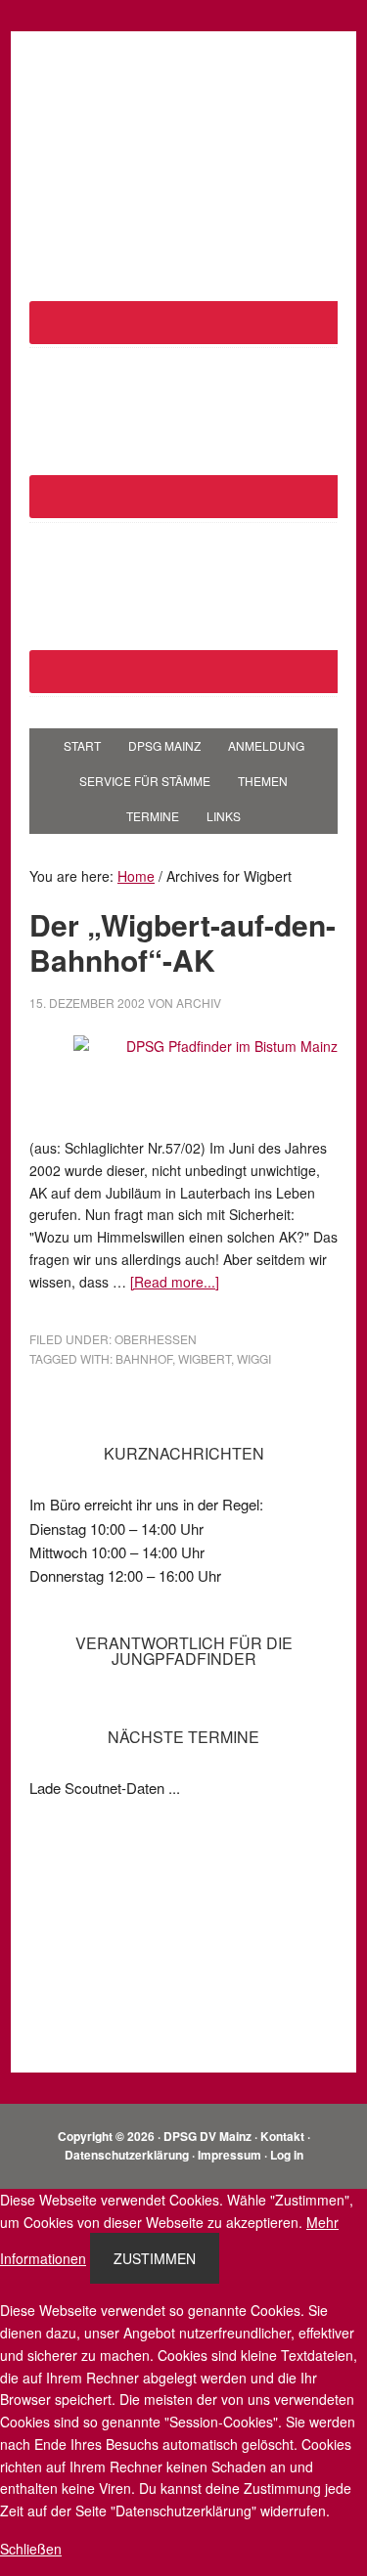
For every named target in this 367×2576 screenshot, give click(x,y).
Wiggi (254, 1358)
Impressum (229, 2155)
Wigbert (205, 1358)
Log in (287, 2155)
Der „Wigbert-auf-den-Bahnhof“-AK (183, 942)
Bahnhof (144, 1358)
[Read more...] (175, 1282)
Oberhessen (156, 1339)
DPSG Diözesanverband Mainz (184, 90)
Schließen (31, 2549)
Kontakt (282, 2136)
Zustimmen (155, 2258)
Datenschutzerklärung (127, 2155)
